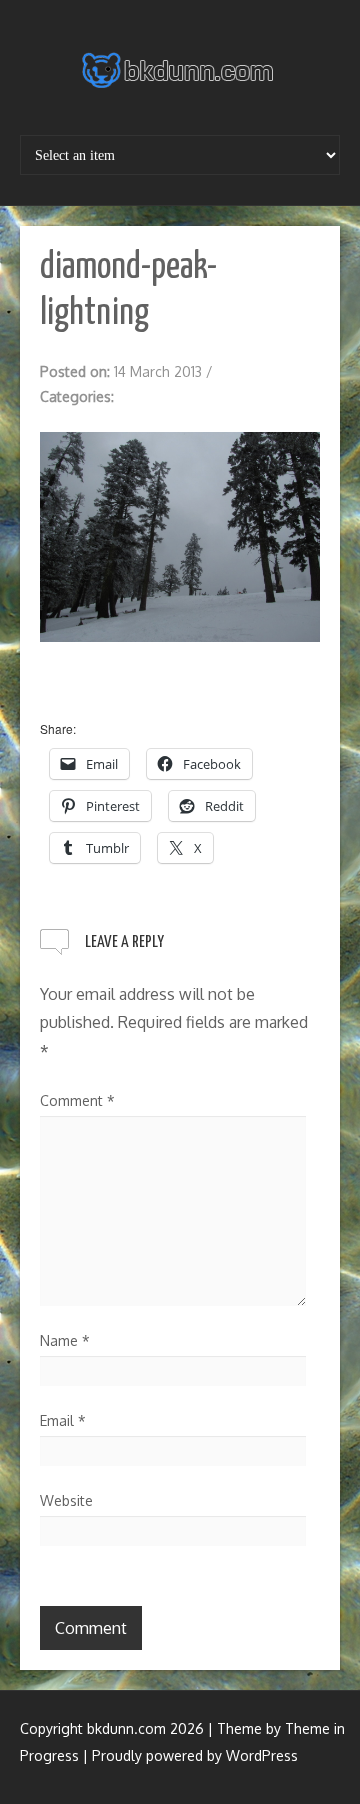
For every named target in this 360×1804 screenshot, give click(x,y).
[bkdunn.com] (180, 70)
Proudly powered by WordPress (195, 1755)
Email (63, 1420)
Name (65, 1340)
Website (66, 1500)
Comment (77, 1100)
